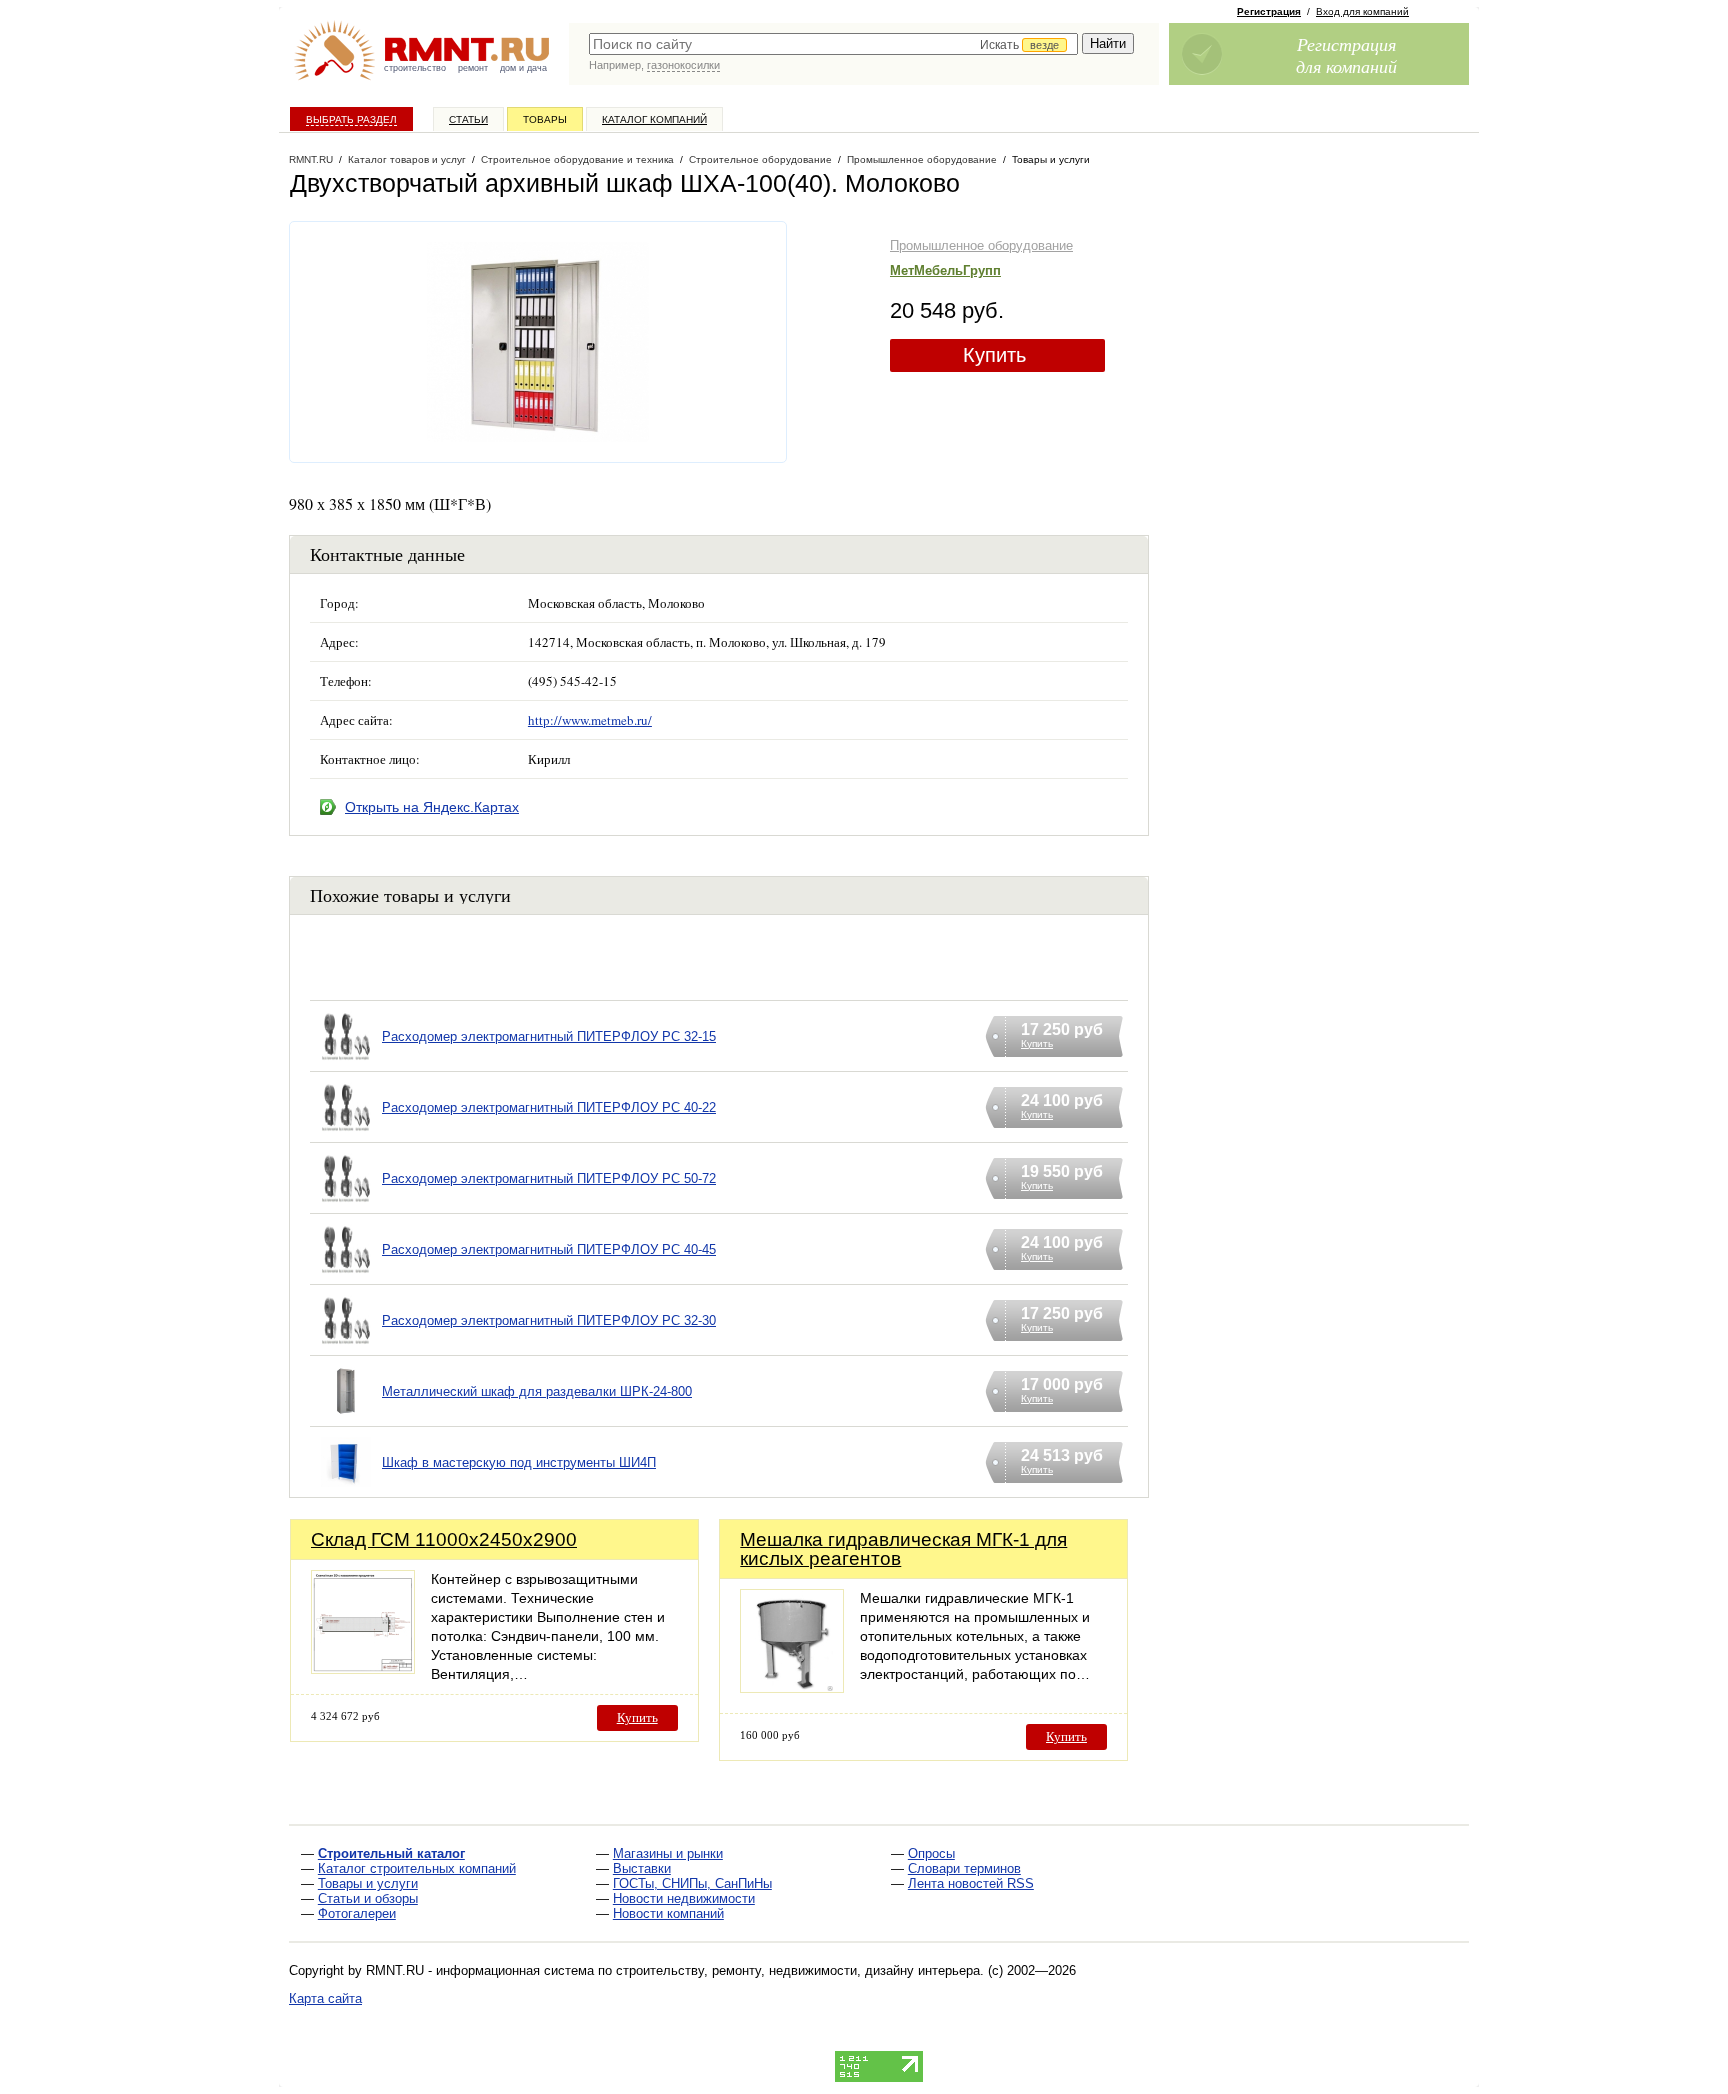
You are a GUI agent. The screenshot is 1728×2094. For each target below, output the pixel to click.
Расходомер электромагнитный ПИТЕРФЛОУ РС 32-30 (549, 1320)
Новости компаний (668, 1913)
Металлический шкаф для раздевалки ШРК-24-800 (537, 1391)
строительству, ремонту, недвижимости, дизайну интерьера (798, 1970)
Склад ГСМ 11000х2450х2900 (444, 1539)
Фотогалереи (357, 1913)
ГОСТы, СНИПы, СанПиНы (692, 1883)
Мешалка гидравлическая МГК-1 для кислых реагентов (903, 1549)
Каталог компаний (654, 119)
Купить (994, 355)
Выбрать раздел (351, 119)
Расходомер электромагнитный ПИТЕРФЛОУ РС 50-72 (549, 1178)
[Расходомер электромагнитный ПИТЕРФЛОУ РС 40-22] (346, 1132)
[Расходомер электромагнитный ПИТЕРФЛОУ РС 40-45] (346, 1274)
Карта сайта (325, 1998)
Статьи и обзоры (368, 1898)
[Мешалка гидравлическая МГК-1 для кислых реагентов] (792, 1687)
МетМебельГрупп (945, 270)
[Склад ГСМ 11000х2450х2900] (363, 1668)
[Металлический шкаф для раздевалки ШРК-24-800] (346, 1416)
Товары (545, 119)
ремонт (473, 68)
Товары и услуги (368, 1883)
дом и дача (523, 68)
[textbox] (833, 44)
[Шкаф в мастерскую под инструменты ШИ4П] (346, 1487)
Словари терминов (964, 1868)
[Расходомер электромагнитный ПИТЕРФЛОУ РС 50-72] (346, 1203)
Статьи (468, 119)
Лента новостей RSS (971, 1883)
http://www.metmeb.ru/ (590, 720)
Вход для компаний (1362, 11)
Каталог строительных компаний (417, 1868)
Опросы (931, 1853)
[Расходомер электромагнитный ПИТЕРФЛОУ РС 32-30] (346, 1345)
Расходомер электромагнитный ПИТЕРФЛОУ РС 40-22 (549, 1107)
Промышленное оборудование (981, 245)
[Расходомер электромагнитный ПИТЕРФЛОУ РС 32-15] (346, 1061)
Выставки (642, 1868)
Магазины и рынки (668, 1853)
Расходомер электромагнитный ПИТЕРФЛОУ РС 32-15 (549, 1036)
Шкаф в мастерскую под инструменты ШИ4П (519, 1462)
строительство (415, 68)
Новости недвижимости (684, 1898)
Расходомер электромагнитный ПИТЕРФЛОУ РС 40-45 (549, 1249)
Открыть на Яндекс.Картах (432, 807)
